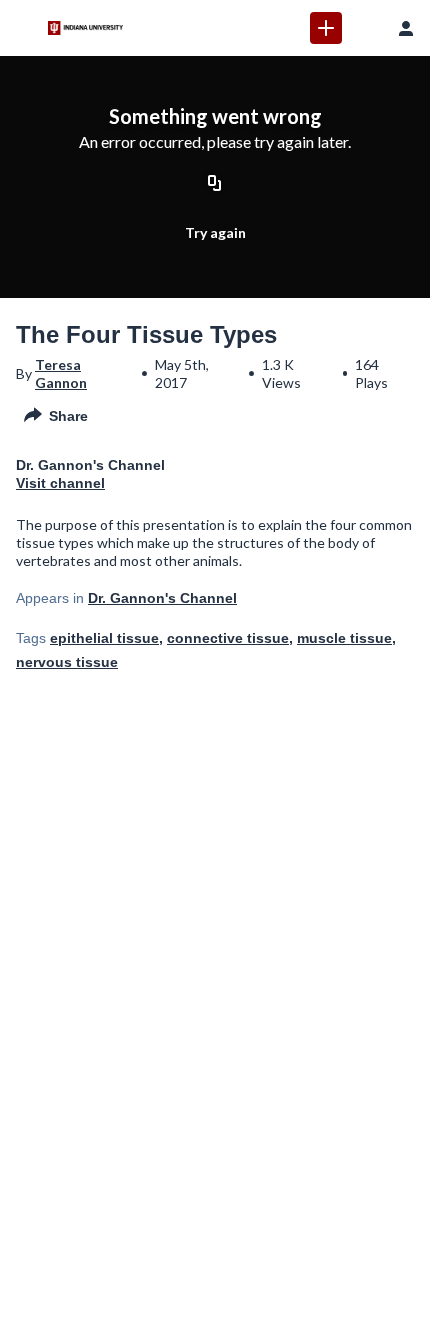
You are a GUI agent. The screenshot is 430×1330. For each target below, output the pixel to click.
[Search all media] (366, 28)
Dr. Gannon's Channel (162, 598)
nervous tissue (67, 662)
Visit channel (60, 483)
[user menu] (406, 28)
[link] (326, 28)
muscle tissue (344, 638)
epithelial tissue (104, 638)
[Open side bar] (24, 28)
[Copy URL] (215, 185)
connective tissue (228, 638)
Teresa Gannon (61, 373)
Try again (215, 232)
